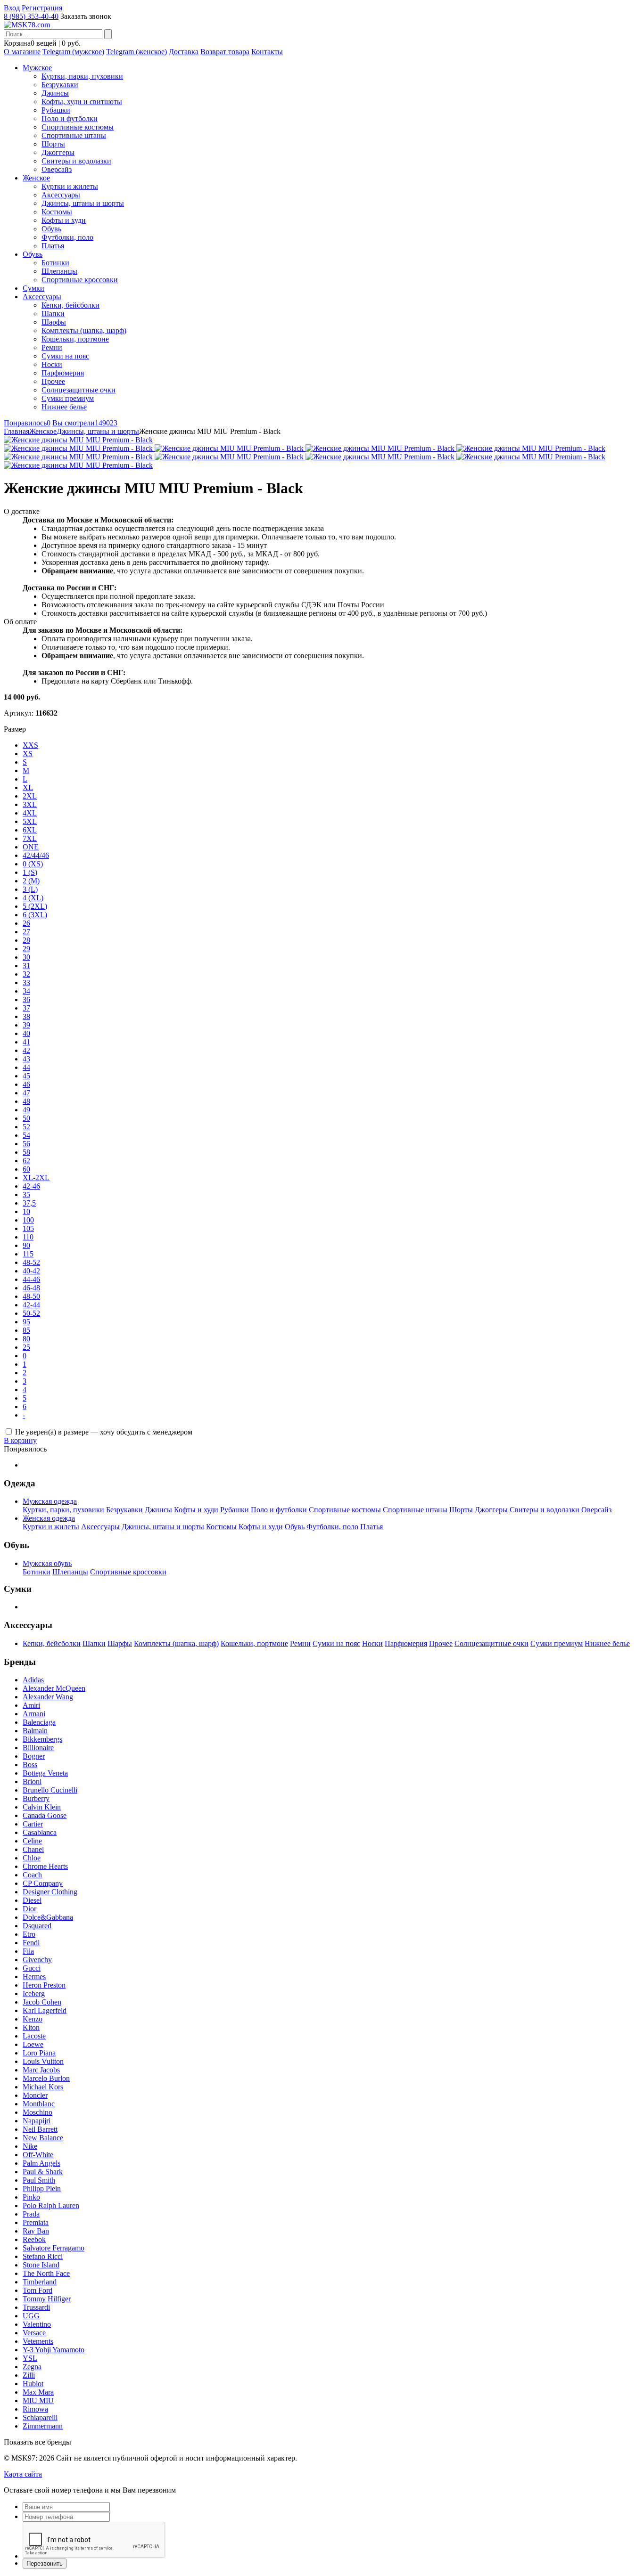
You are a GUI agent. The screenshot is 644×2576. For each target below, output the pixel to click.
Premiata (36, 2222)
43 (26, 1059)
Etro (29, 1934)
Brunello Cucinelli (50, 1790)
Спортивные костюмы (78, 127)
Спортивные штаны (74, 135)
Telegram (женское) (136, 52)
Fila (28, 1951)
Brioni (32, 1781)
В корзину (20, 1440)
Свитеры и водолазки (76, 161)
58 (26, 1152)
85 (26, 1330)
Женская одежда (49, 1518)
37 (26, 1008)
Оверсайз (57, 169)
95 (26, 1322)
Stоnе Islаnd (41, 2265)
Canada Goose (45, 1815)
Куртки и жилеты (70, 186)
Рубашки (56, 110)
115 (28, 1254)
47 (26, 1093)
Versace (34, 2333)
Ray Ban (36, 2231)
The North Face (46, 2273)
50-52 (31, 1313)
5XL (30, 821)
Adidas (33, 1680)
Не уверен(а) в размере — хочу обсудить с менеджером (104, 1432)
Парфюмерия (63, 373)
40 (26, 1033)
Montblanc (39, 2104)
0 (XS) (33, 864)
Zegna (32, 2367)
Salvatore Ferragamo (54, 2248)
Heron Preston (44, 1985)
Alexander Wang (48, 1697)
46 (26, 1084)
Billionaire (38, 1748)
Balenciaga (39, 1722)
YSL (30, 2358)
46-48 (31, 1288)
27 (26, 932)
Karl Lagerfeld (45, 2010)
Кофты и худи (64, 220)
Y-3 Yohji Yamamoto (54, 2350)
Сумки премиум (68, 398)
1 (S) (30, 872)
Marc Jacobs (41, 2070)
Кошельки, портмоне (75, 339)
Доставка (184, 52)
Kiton (31, 2027)
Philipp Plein (42, 2189)
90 (26, 1245)
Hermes (34, 1977)
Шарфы (54, 322)
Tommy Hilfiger (47, 2299)
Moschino (37, 2112)
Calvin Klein (42, 1807)
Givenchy (37, 1960)
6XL (30, 830)
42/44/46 (36, 855)
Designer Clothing (50, 1892)
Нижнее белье (64, 407)
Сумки (33, 288)
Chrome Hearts (45, 1866)
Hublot (33, 2384)
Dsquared (37, 1926)
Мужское (37, 68)
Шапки (53, 314)
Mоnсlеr (35, 2095)
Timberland (40, 2282)
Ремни (52, 347)
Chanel (33, 1849)
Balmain (35, 1731)
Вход (12, 8)
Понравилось (27, 423)
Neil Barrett (40, 2129)
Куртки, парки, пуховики (82, 76)
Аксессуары (61, 195)
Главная (17, 431)
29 (26, 949)
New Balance (43, 2138)
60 (26, 1169)
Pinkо (31, 2197)
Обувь (51, 229)
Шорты (53, 144)
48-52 (31, 1262)
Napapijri (37, 2121)
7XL (30, 838)
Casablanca (40, 1832)
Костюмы (57, 212)
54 (26, 1135)
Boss (30, 1765)
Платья (53, 246)
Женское (36, 178)
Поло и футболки (70, 118)
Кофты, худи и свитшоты (82, 102)
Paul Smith (39, 2180)
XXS (30, 745)
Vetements (38, 2341)
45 (26, 1076)
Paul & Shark (43, 2172)
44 (26, 1067)
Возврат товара (225, 52)
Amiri (31, 1705)
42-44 (31, 1305)
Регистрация (42, 8)
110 (28, 1237)
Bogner (34, 1756)
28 (26, 940)
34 (26, 991)
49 (26, 1110)
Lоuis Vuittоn (43, 2061)
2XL (30, 796)
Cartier (33, 1824)
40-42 (31, 1271)
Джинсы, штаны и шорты (83, 203)
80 (26, 1339)
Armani (34, 1714)
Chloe (32, 1858)
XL (28, 787)
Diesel (32, 1900)
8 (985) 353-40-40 (31, 16)
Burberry (36, 1798)
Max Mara (38, 2392)
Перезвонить (45, 2564)
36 (26, 999)
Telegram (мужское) (73, 52)
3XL (30, 804)
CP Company (43, 1883)
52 (26, 1127)
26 (26, 923)
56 (26, 1144)
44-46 (31, 1279)
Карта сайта (23, 2474)
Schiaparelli (40, 2417)
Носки (52, 364)
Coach (32, 1875)
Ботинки (55, 263)
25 (26, 1347)
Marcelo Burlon (46, 2078)
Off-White (38, 2155)
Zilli (29, 2375)
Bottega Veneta (45, 1773)
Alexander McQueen (54, 1688)
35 (26, 1194)
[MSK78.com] (27, 25)
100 (28, 1220)
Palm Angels (41, 2163)
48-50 (31, 1296)
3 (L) (30, 889)
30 (26, 957)
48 (26, 1101)
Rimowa (35, 2409)
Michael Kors (43, 2087)
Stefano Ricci (43, 2256)
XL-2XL (36, 1178)
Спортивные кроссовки (80, 280)
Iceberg (34, 1993)
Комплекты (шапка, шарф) (84, 330)
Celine (32, 1841)
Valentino (37, 2324)
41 (26, 1042)
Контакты (267, 52)
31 (26, 966)
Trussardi (36, 2307)
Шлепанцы (59, 271)
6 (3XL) (35, 915)
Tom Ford (37, 2290)
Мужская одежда (50, 1501)
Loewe (33, 2044)
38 (26, 1016)
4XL (30, 813)
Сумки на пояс (65, 356)
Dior (29, 1909)
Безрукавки (60, 85)
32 (26, 974)
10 (26, 1211)
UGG (31, 2316)
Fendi (31, 1943)
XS (28, 754)
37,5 (29, 1203)
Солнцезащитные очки (78, 390)
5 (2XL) (35, 906)
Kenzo (33, 2019)
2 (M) (31, 881)
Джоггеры (58, 152)
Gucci (32, 1968)
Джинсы (55, 93)
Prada (31, 2214)
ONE (31, 847)
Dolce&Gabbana (48, 1917)
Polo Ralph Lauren (51, 2205)
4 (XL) (33, 898)
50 (26, 1118)
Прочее (53, 381)
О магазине (22, 52)
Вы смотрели (85, 423)
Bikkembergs (42, 1739)
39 (26, 1025)
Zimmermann (43, 2426)
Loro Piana (39, 2053)
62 (26, 1161)
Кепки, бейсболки (70, 305)
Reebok (34, 2239)
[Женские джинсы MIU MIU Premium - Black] (78, 440)
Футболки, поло (67, 237)
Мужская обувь (47, 1563)
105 (28, 1228)
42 (26, 1050)
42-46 (31, 1186)
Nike (30, 2146)
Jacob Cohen (42, 2002)
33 (26, 982)
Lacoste (34, 2036)
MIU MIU (38, 2401)
